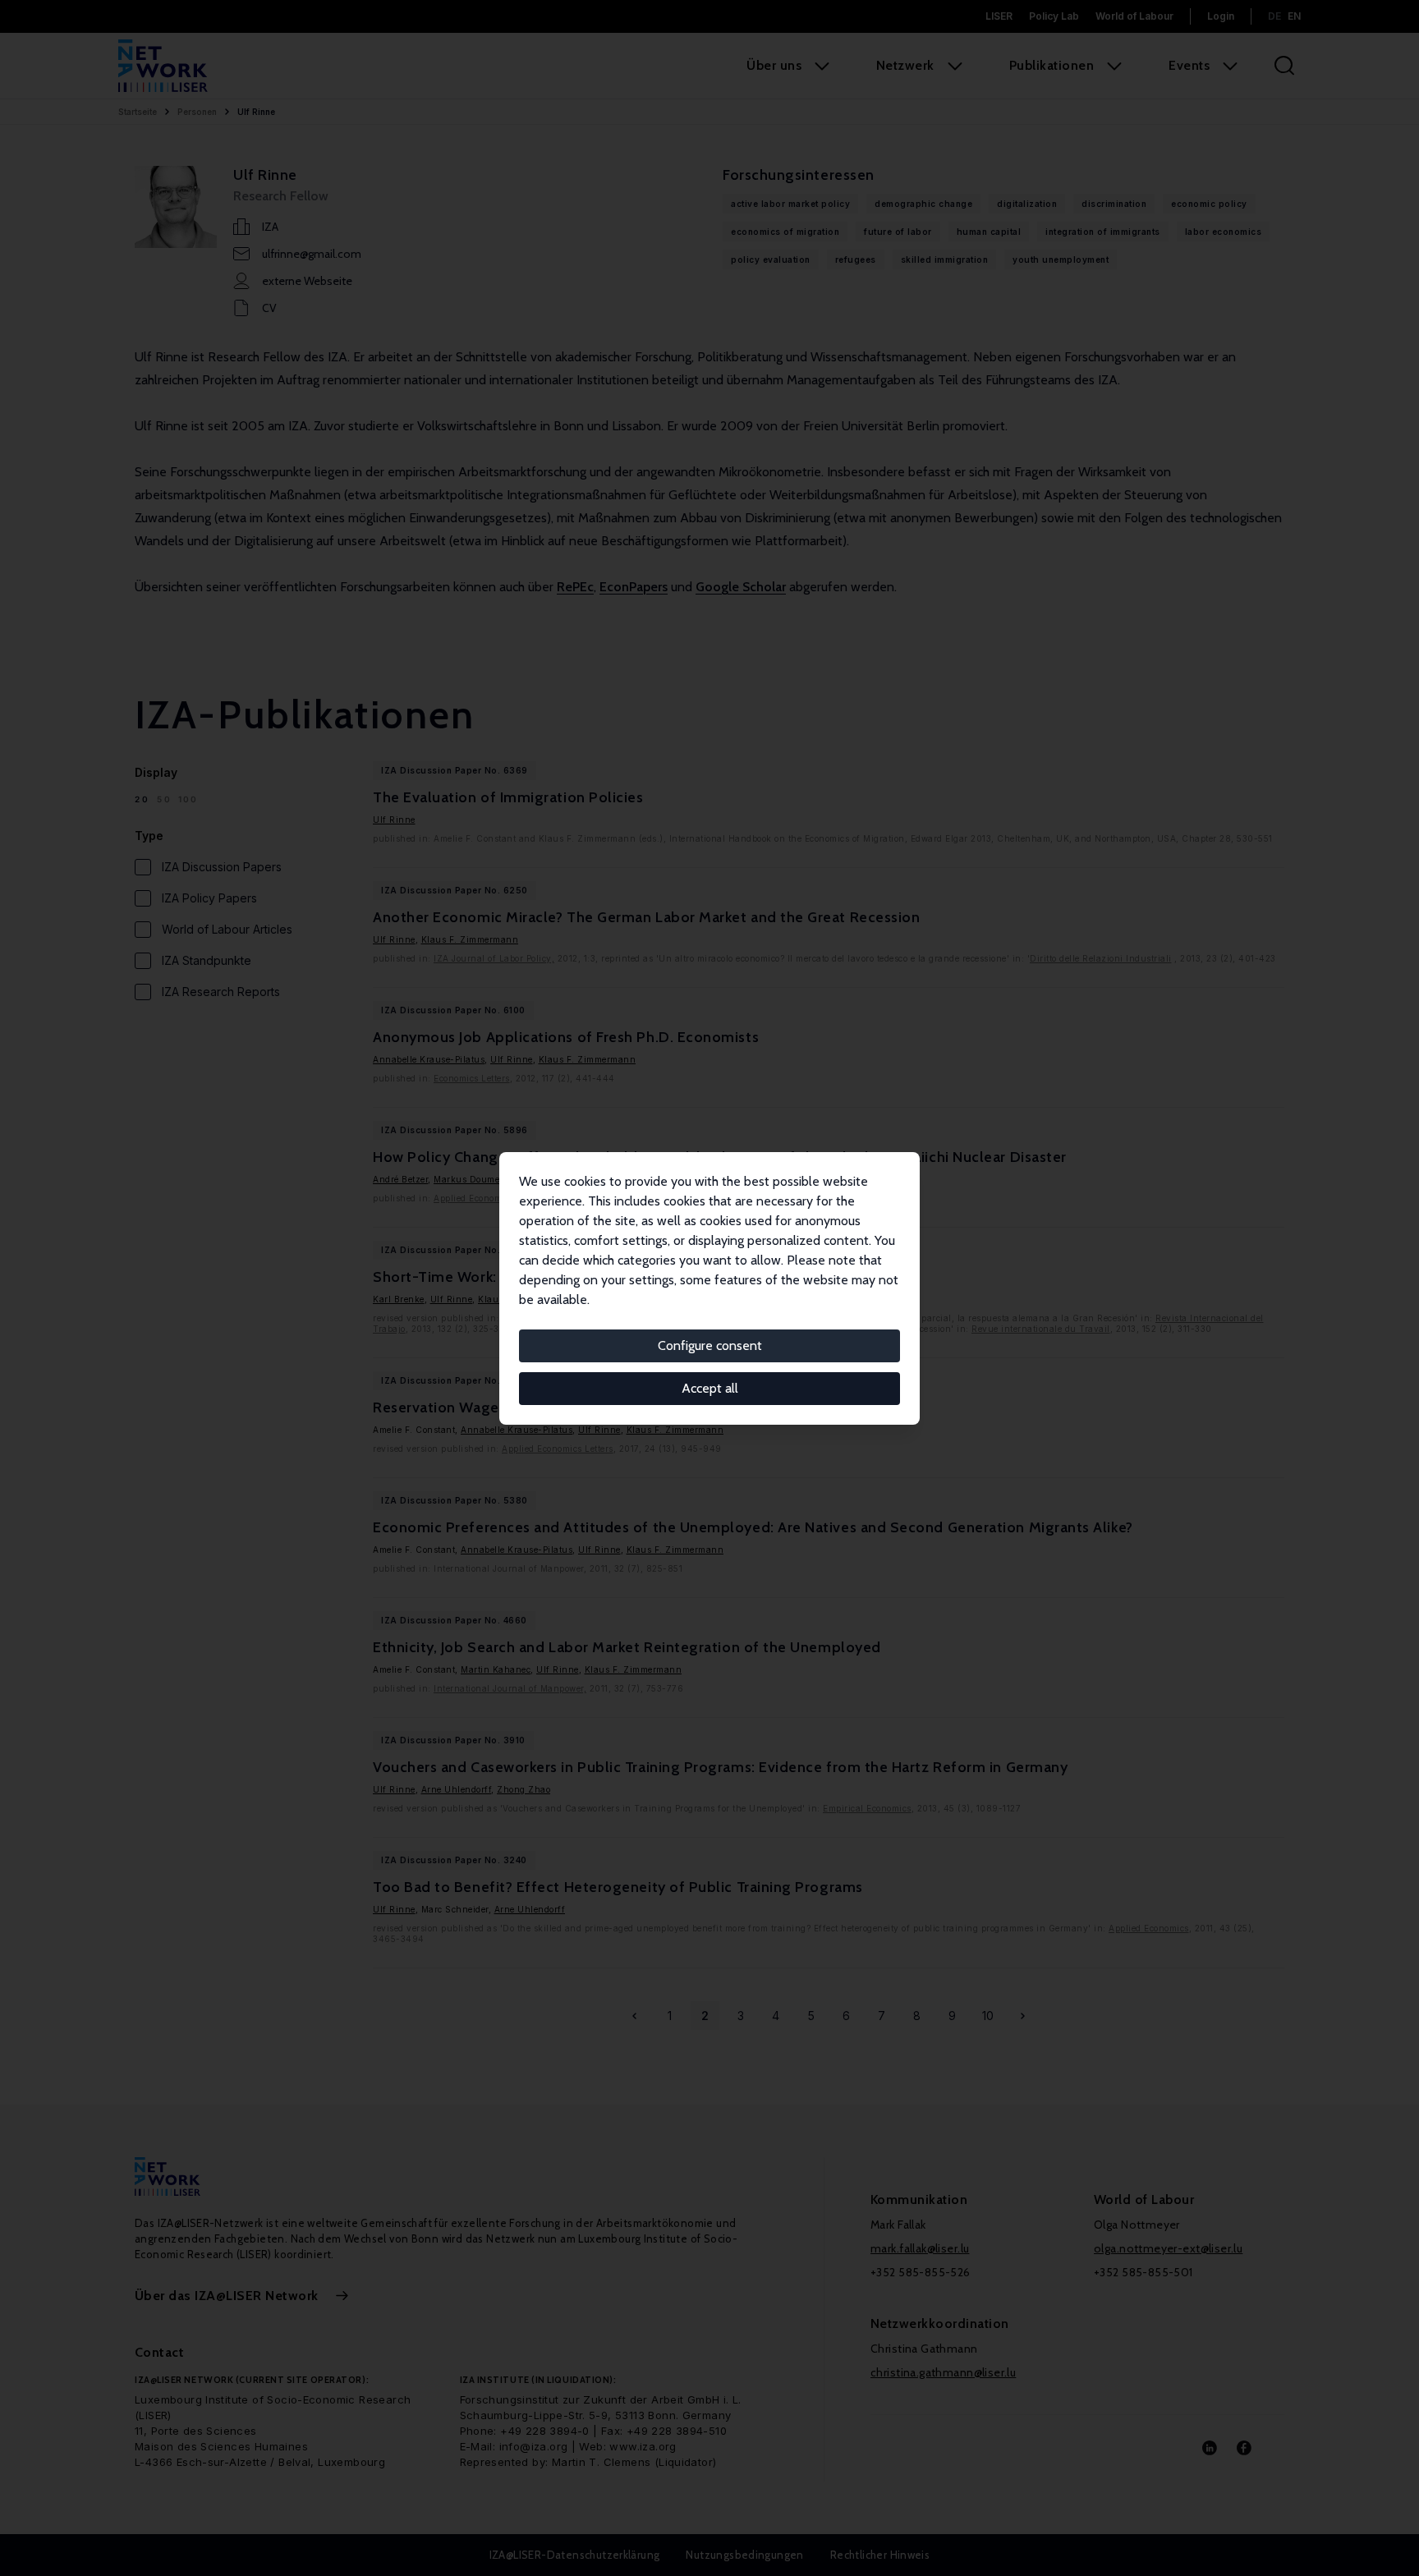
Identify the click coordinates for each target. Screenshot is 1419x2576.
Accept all (710, 1388)
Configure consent (710, 1345)
